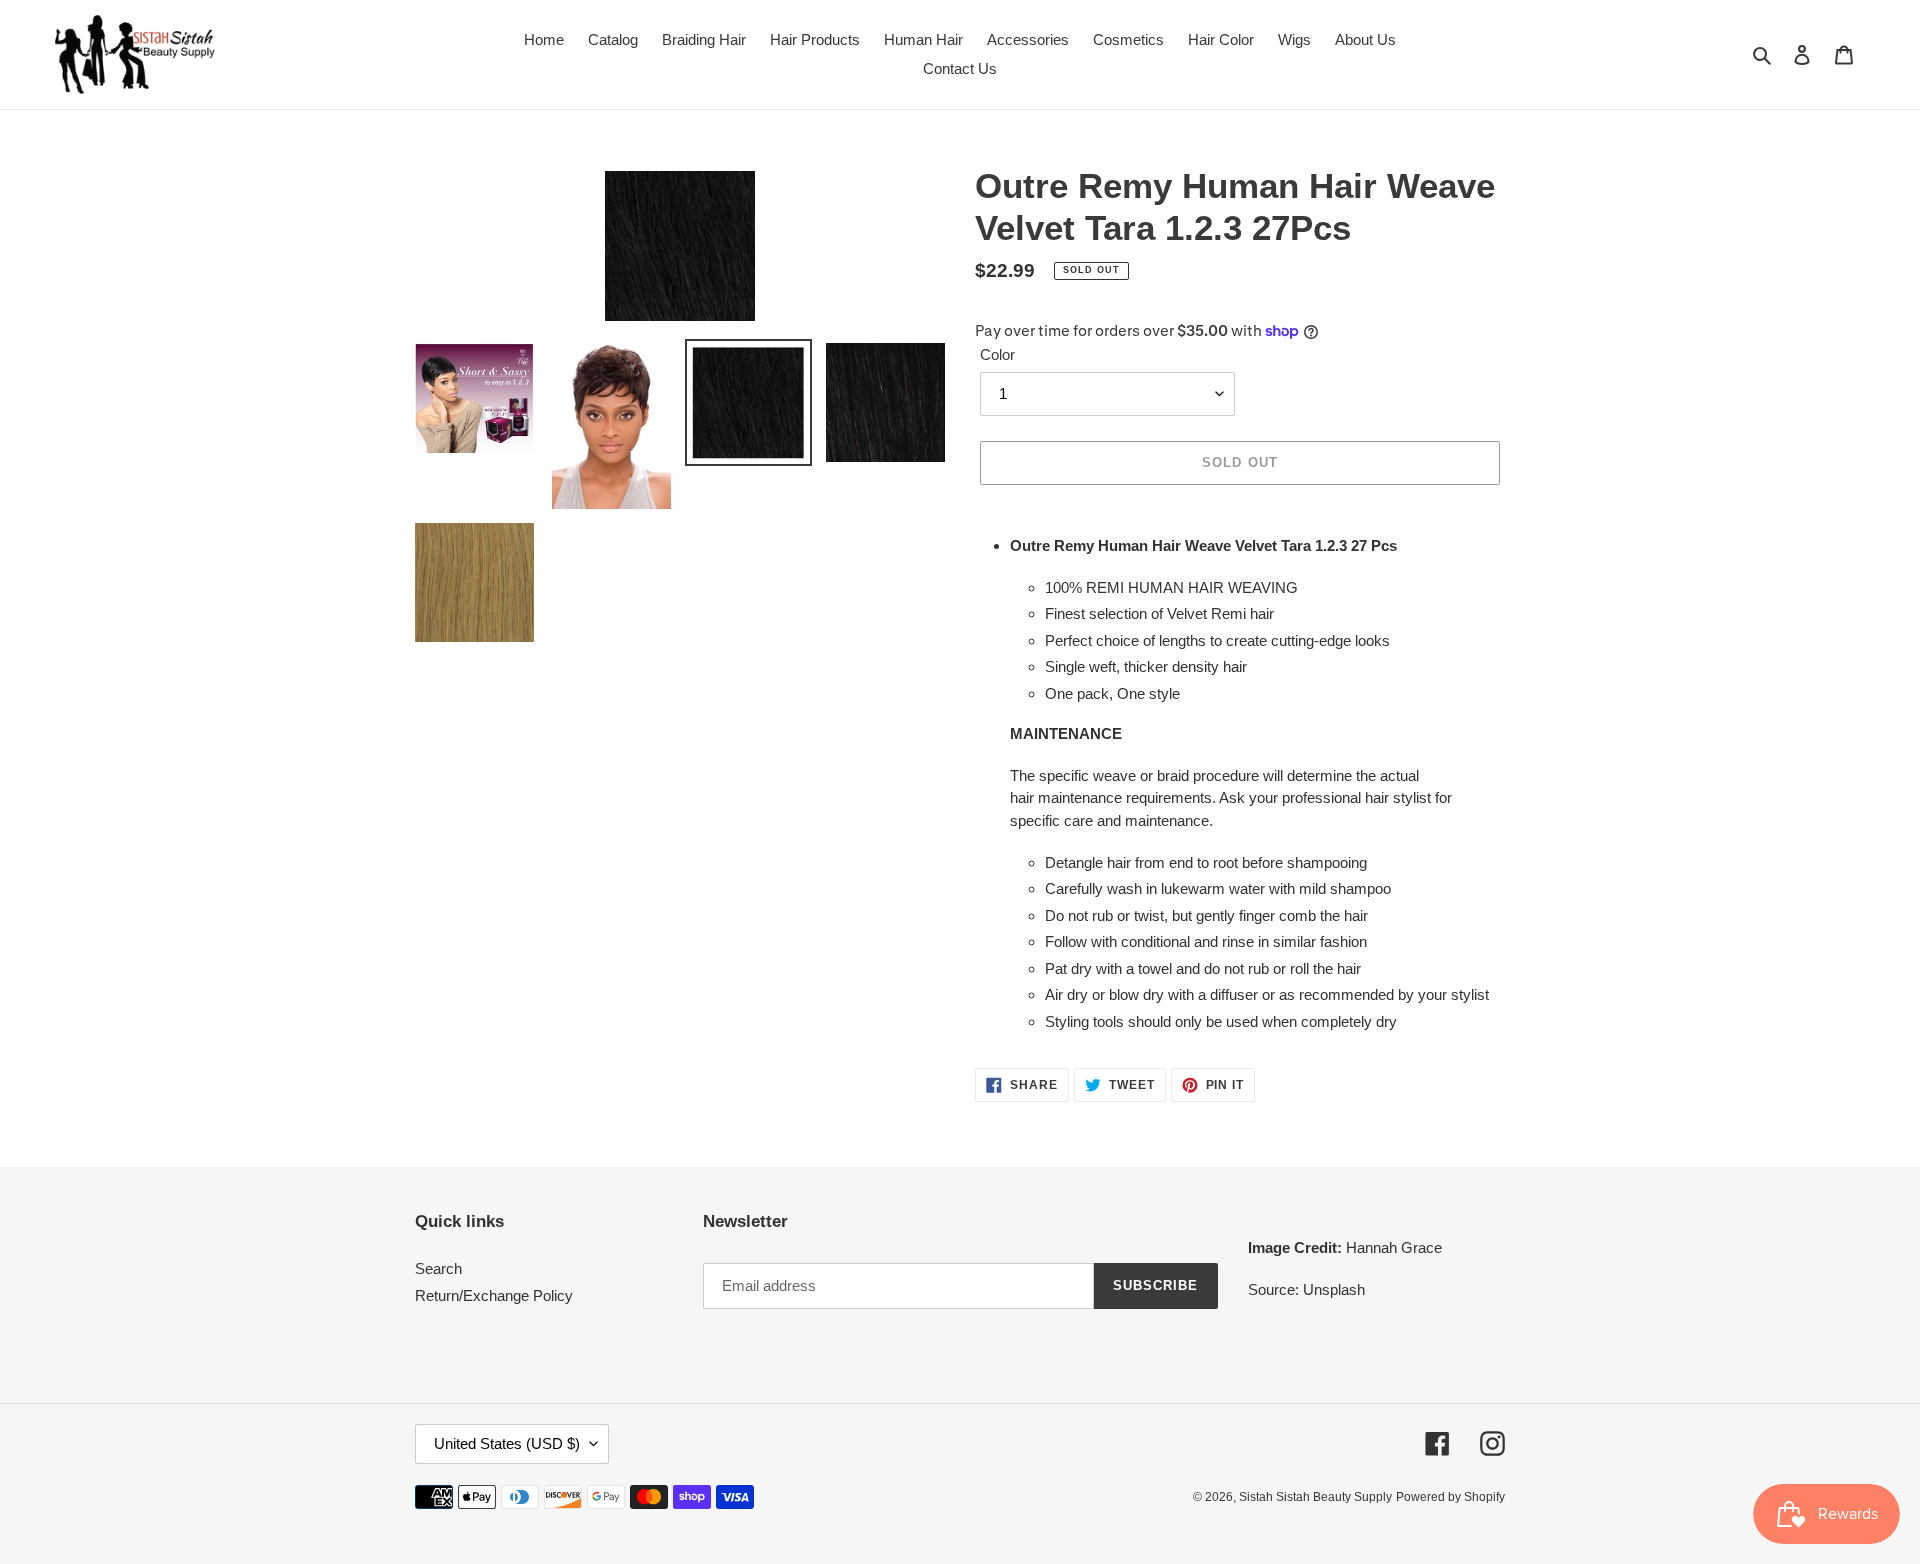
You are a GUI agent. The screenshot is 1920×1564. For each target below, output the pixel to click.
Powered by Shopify (1450, 1497)
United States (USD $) (507, 1443)
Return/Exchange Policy (494, 1295)
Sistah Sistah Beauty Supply (1315, 1497)
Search (438, 1268)
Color (997, 354)
